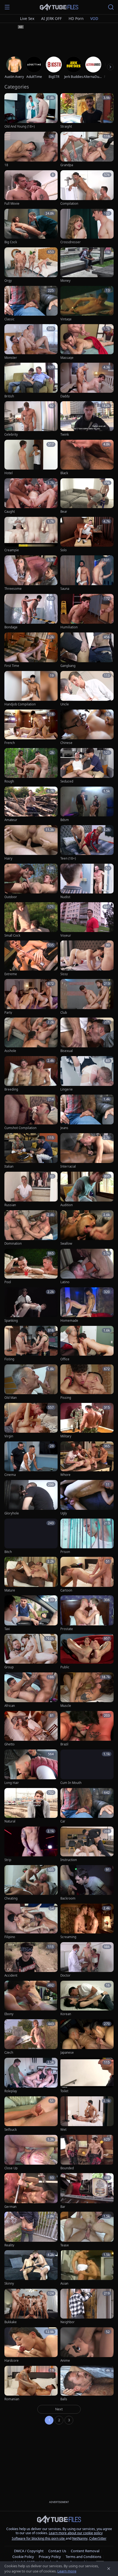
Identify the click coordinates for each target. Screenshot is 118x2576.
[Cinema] (31, 1459)
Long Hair (12, 1783)
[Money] (87, 265)
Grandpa (67, 165)
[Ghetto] (31, 1729)
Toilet (64, 2091)
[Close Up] (31, 2153)
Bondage (11, 627)
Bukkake (11, 2322)
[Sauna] (87, 573)
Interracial (68, 1167)
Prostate (67, 1629)
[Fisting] (31, 1344)
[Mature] (31, 1575)
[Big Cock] (31, 227)
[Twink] (87, 419)
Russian (10, 1205)
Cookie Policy (23, 2557)
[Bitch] (31, 1536)
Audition (67, 1205)
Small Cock (12, 936)
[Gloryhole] (31, 1498)
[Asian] (87, 2268)
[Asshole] (31, 1035)
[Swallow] (87, 1228)
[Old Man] (31, 1382)
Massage (67, 358)
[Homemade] (87, 1305)
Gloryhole (12, 1513)
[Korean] (87, 1999)
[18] (31, 150)
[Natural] (31, 1806)
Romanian (12, 2399)
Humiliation (69, 627)
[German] (31, 2191)
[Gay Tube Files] (59, 7)
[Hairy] (31, 843)
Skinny (9, 2284)
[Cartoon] (87, 1575)
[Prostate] (87, 1613)
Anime (65, 2361)
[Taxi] (31, 1613)
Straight (66, 127)
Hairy (8, 858)
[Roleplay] (31, 2076)
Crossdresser (71, 242)
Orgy (8, 281)
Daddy (65, 396)
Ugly (64, 1513)
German (10, 2207)
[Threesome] (31, 573)
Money (65, 281)
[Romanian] (31, 2384)
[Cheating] (31, 1883)
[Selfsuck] (31, 2114)
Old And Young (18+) (19, 127)
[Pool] (31, 1267)
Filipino (10, 1937)
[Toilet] (87, 2076)
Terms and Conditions (83, 2557)
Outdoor (11, 897)
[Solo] (87, 535)
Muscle (66, 1706)
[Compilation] (87, 188)
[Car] (87, 1806)
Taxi (7, 1629)
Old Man (11, 1398)
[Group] (31, 1652)
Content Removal (85, 2551)
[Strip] (31, 1844)
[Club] (87, 997)
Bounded (67, 2168)
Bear (64, 512)
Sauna (65, 589)
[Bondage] (31, 612)
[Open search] (111, 7)
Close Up (11, 2168)
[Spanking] (31, 1305)
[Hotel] (31, 458)
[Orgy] (31, 265)
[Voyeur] (87, 920)
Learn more (67, 2571)
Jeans (64, 1128)
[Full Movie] (31, 188)
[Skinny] (31, 2268)
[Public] (87, 1652)
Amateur (11, 820)
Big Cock (11, 242)
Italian (9, 1167)
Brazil (64, 1744)
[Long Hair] (31, 1767)
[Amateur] (31, 805)
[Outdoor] (31, 882)
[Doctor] (87, 1960)
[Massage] (87, 342)
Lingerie (67, 1089)
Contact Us (57, 2551)
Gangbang (68, 666)
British (9, 396)
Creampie (12, 550)
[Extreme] (31, 958)
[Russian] (31, 1190)
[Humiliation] (87, 612)
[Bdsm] (87, 805)
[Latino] (87, 1267)
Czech (9, 2053)
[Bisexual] (87, 1035)
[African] (31, 1690)
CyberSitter (98, 2538)
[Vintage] (87, 304)
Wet (63, 2130)
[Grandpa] (87, 150)
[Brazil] (87, 1729)
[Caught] (31, 496)
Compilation (69, 204)
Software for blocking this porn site (39, 2538)
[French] (31, 727)
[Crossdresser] (87, 227)
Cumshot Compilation (20, 1128)
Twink (65, 435)
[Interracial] (87, 1151)
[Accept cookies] (109, 2569)
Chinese (66, 743)
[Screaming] (87, 1922)
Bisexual (67, 1051)
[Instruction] (87, 1844)
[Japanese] (87, 2037)
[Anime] (87, 2345)
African (10, 1706)
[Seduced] (87, 766)
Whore (65, 1475)
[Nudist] (87, 882)
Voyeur (66, 936)
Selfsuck (11, 2130)
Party (8, 1013)
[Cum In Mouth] (87, 1767)
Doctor (65, 1976)
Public (65, 1667)
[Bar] (87, 2191)
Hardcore (12, 2361)
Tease (65, 2245)
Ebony (9, 2014)
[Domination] (31, 1228)
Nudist (65, 897)
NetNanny (80, 2538)
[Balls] (87, 2384)
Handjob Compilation (20, 704)
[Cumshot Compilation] (31, 1113)
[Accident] (31, 1960)
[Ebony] (31, 1999)
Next (59, 2409)
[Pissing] (87, 1382)
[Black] (87, 458)
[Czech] (31, 2037)
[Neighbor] (87, 2307)
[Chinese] (87, 727)
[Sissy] (87, 958)
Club (64, 1013)
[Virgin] (31, 1421)
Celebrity (11, 435)
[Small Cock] (31, 920)
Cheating (11, 1898)
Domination (13, 1244)
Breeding (11, 1089)
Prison (65, 1552)
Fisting (9, 1359)
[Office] (87, 1344)
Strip (8, 1860)
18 (6, 165)
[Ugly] (87, 1498)
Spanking (11, 1321)
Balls (64, 2399)
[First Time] (31, 650)
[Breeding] (31, 1074)
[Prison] (87, 1536)
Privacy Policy (50, 2557)
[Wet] (87, 2114)
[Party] (31, 997)
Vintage (66, 319)
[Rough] (31, 766)
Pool (8, 1282)
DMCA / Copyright (29, 2551)
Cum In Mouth (71, 1783)
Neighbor (68, 2322)
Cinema (10, 1475)
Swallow (66, 1244)
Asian (64, 2284)
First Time (12, 666)
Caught (10, 512)
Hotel (9, 473)
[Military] (87, 1421)
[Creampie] (31, 535)
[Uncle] (87, 689)
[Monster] (31, 342)
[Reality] (31, 2230)
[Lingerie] (87, 1074)
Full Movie (12, 204)
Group (9, 1667)
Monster (11, 358)
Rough (9, 781)
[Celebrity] (31, 419)
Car (63, 1821)
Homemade (69, 1321)
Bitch (8, 1552)
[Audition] (87, 1190)
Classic (9, 319)
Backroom (68, 1898)
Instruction (69, 1860)
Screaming (68, 1937)
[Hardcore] (31, 2345)
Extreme (11, 974)
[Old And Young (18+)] (31, 111)
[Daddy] (87, 381)
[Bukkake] (31, 2307)
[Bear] (87, 496)
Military (66, 1436)
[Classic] (31, 304)
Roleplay (11, 2091)
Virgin (9, 1436)
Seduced (67, 781)
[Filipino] (31, 1922)
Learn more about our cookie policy (76, 2533)
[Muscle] (87, 1690)
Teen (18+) (68, 858)
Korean (66, 2014)
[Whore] (87, 1459)
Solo (64, 550)
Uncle (65, 704)
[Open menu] (7, 7)
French (10, 743)
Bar (63, 2207)
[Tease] (87, 2230)
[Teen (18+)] (87, 843)
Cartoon (66, 1590)
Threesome (13, 589)
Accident (11, 1976)
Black (64, 473)
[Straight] (87, 111)
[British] (31, 381)
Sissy (64, 974)
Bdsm (65, 820)
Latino (65, 1282)
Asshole (10, 1051)
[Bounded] (87, 2153)
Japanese (67, 2053)
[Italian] (31, 1151)
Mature (10, 1590)
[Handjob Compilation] (31, 689)
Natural (10, 1821)
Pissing (66, 1398)
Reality (9, 2245)
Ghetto (9, 1744)
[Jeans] (87, 1113)
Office (65, 1359)
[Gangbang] (87, 650)
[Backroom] (87, 1883)
